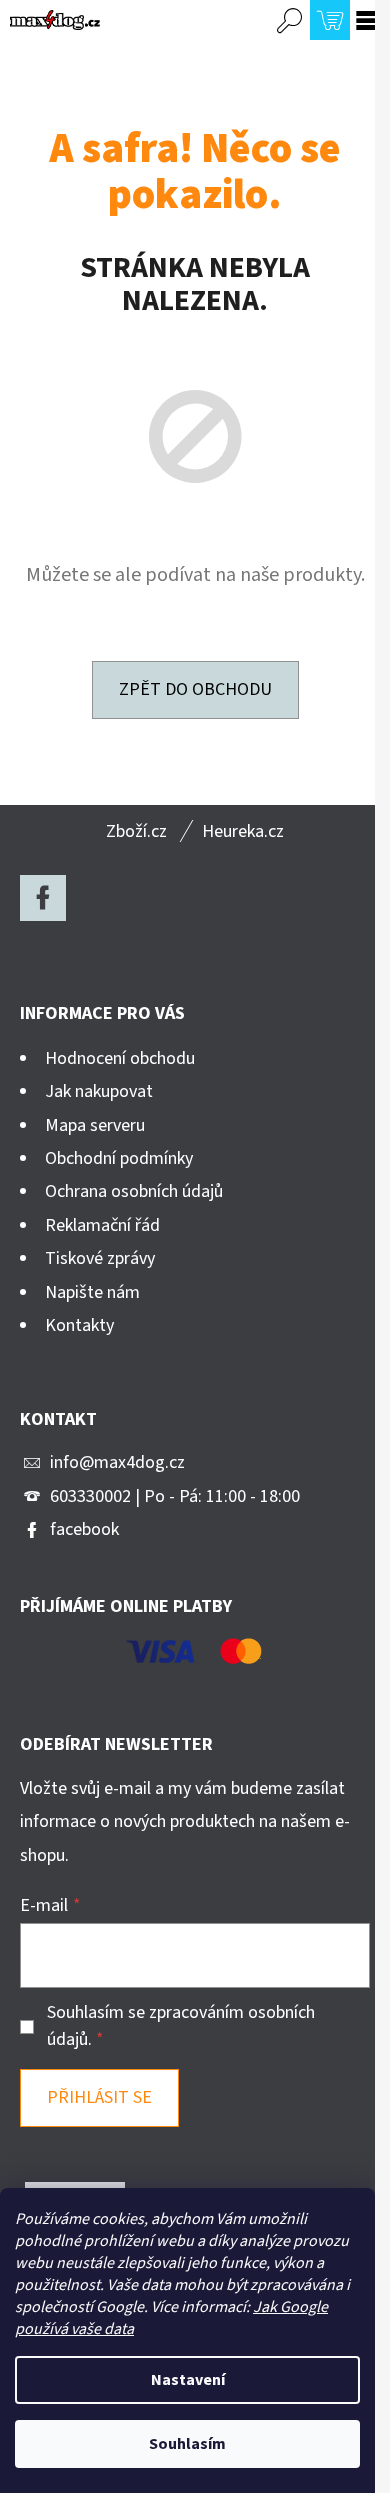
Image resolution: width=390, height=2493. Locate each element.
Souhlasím (187, 2444)
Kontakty (79, 1325)
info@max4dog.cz (117, 1462)
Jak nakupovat (99, 1091)
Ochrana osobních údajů (134, 1191)
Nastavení (188, 2380)
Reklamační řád (102, 1225)
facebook (84, 1529)
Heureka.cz (243, 831)
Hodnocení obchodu (120, 1058)
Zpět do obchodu (195, 689)
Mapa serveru (95, 1125)
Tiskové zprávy (100, 1258)
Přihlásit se (99, 2097)
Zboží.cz (136, 831)
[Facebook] (43, 898)
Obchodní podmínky (119, 1158)
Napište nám (92, 1292)
